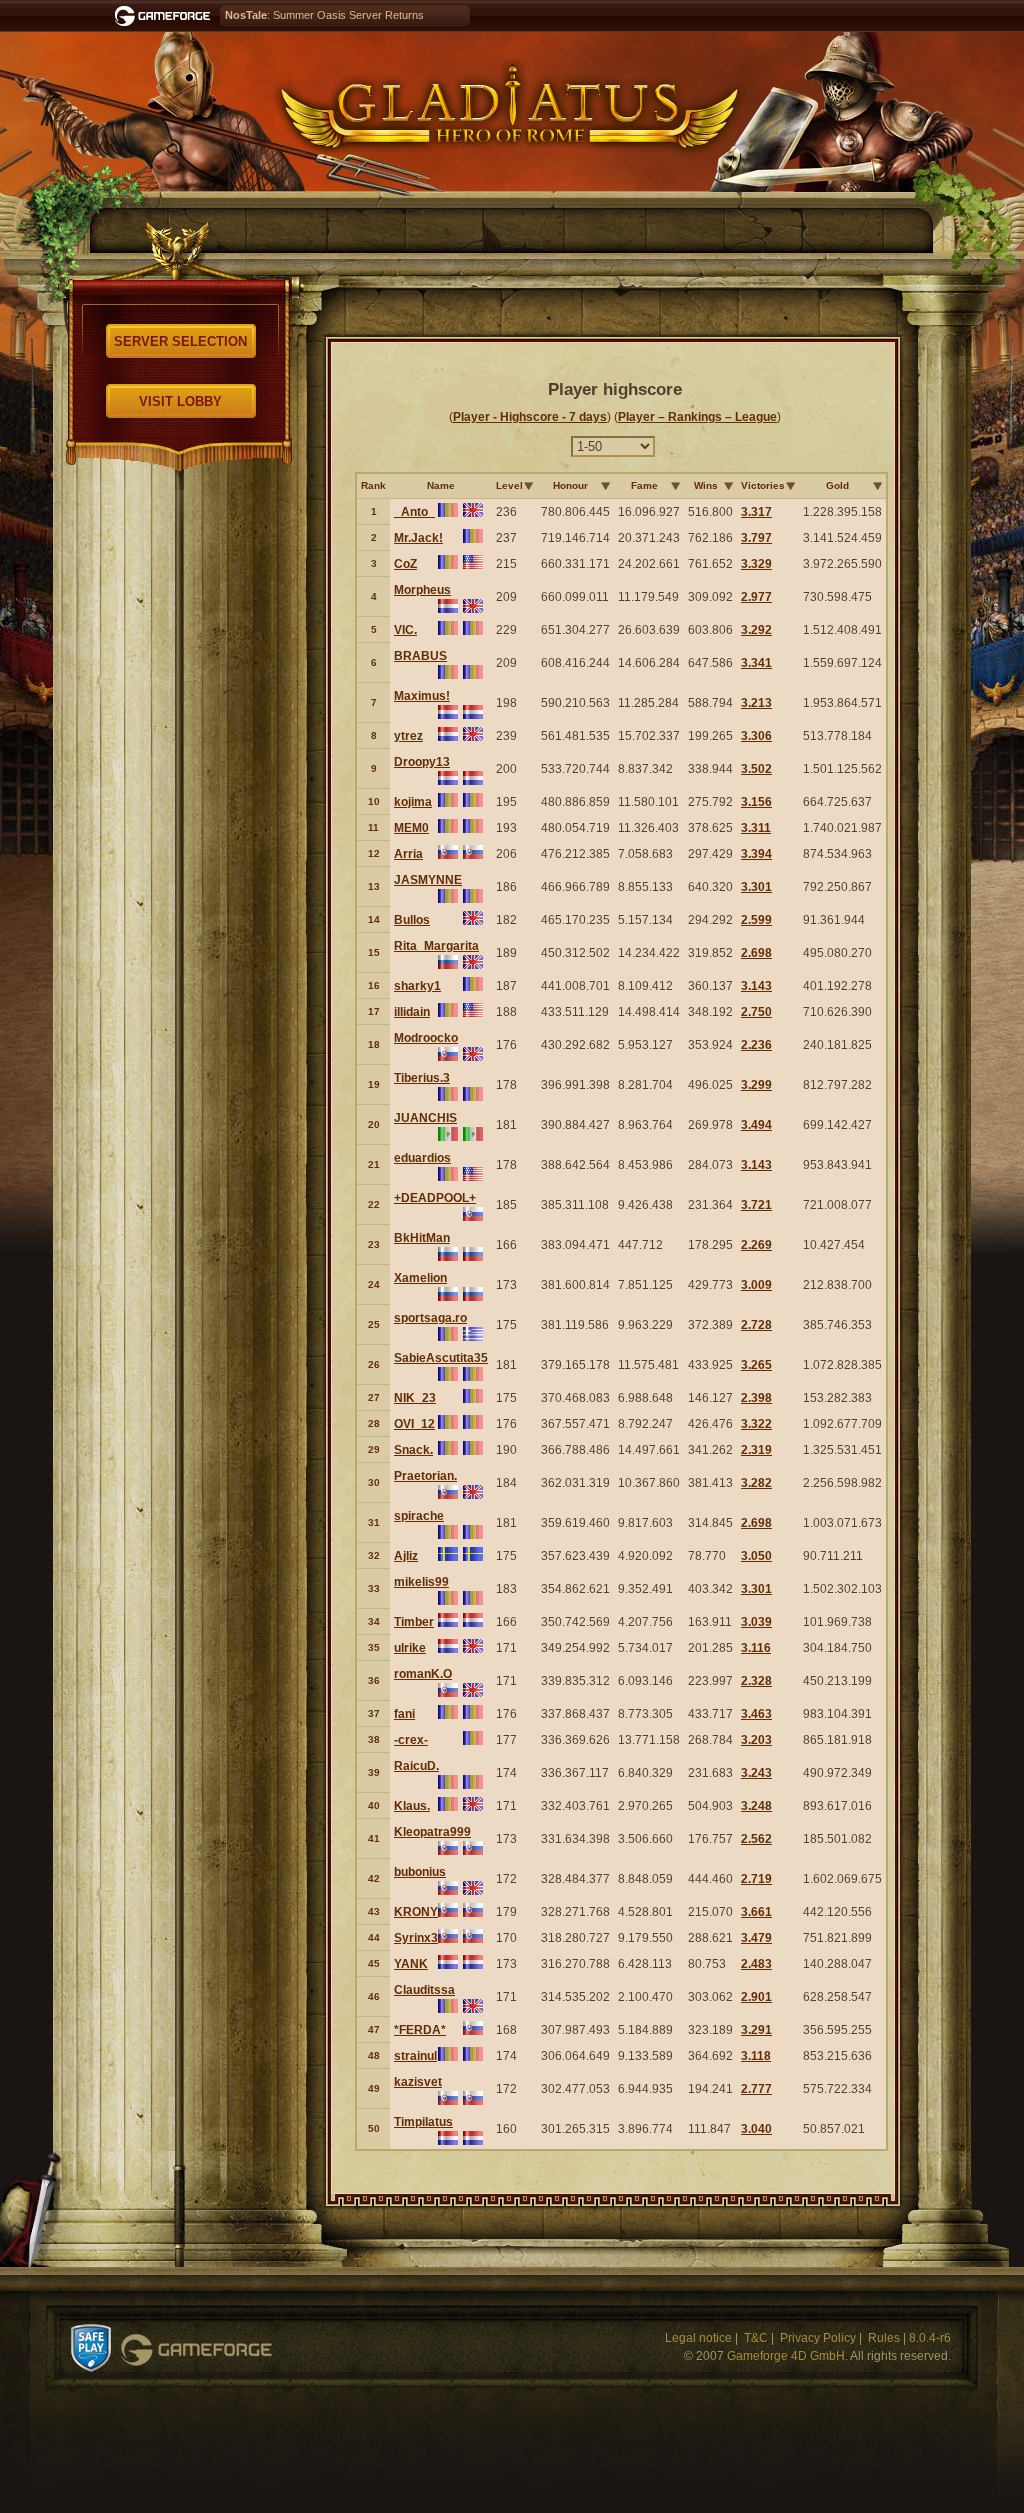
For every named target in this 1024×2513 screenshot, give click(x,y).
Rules (884, 2338)
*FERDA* (420, 2030)
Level (509, 485)
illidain (412, 1012)
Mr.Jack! (418, 538)
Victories (763, 485)
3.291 (756, 2030)
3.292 (756, 630)
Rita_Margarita (436, 946)
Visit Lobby (180, 401)
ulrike (410, 1648)
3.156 (756, 802)
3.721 (756, 1205)
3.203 (756, 1740)
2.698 (756, 953)
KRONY (416, 1912)
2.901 (756, 1997)
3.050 (756, 1556)
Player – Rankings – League (697, 417)
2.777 (756, 2089)
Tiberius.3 (422, 1078)
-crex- (411, 1740)
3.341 (756, 663)
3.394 (756, 854)
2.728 (756, 1325)
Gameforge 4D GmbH (786, 2356)
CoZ (405, 564)
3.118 (756, 2056)
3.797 (756, 538)
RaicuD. (416, 1766)
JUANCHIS (425, 1118)
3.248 (756, 1806)
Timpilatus (423, 2122)
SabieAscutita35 (441, 1358)
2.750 (756, 1012)
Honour (570, 485)
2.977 (756, 597)
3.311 (756, 828)
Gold (837, 485)
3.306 (756, 736)
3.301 (756, 887)
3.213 (756, 703)
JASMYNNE (428, 880)
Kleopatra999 (432, 1832)
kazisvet (418, 2082)
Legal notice (698, 2338)
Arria (408, 854)
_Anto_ (414, 512)
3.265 (756, 1365)
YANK (411, 1964)
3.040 (756, 2129)
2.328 (756, 1681)
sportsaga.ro (430, 1318)
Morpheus (422, 590)
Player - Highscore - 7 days (530, 417)
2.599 (756, 920)
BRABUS (420, 656)
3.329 (756, 564)
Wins (706, 485)
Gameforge (196, 2350)
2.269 (756, 1245)
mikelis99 (421, 1582)
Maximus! (422, 696)
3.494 (756, 1125)
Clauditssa (424, 1990)
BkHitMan (422, 1238)
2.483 (756, 1964)
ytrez (408, 736)
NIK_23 (415, 1398)
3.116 (756, 1648)
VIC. (405, 630)
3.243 (756, 1773)
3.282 (756, 1483)
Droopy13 (422, 762)
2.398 (756, 1398)
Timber (414, 1622)
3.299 (756, 1085)
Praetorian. (425, 1476)
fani (404, 1714)
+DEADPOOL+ (435, 1198)
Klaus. (412, 1806)
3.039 (756, 1622)
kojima (413, 802)
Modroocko (426, 1038)
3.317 (756, 512)
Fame (644, 485)
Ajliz (406, 1556)
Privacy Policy (818, 2338)
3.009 (756, 1285)
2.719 (756, 1879)
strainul (415, 2056)
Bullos (412, 920)
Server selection (180, 341)
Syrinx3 (416, 1938)
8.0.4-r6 (930, 2338)
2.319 (756, 1450)
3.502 (756, 769)
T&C (756, 2338)
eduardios (422, 1158)
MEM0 (411, 828)
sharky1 (417, 986)
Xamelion (420, 1278)
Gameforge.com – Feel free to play (166, 16)
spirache (419, 1516)
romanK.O (423, 1674)
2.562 (756, 1839)
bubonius (420, 1872)
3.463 (756, 1714)
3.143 (756, 986)
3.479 (756, 1938)
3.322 (756, 1424)
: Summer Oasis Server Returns (324, 15)
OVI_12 (414, 1424)
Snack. (413, 1450)
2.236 (756, 1045)
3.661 (756, 1912)
